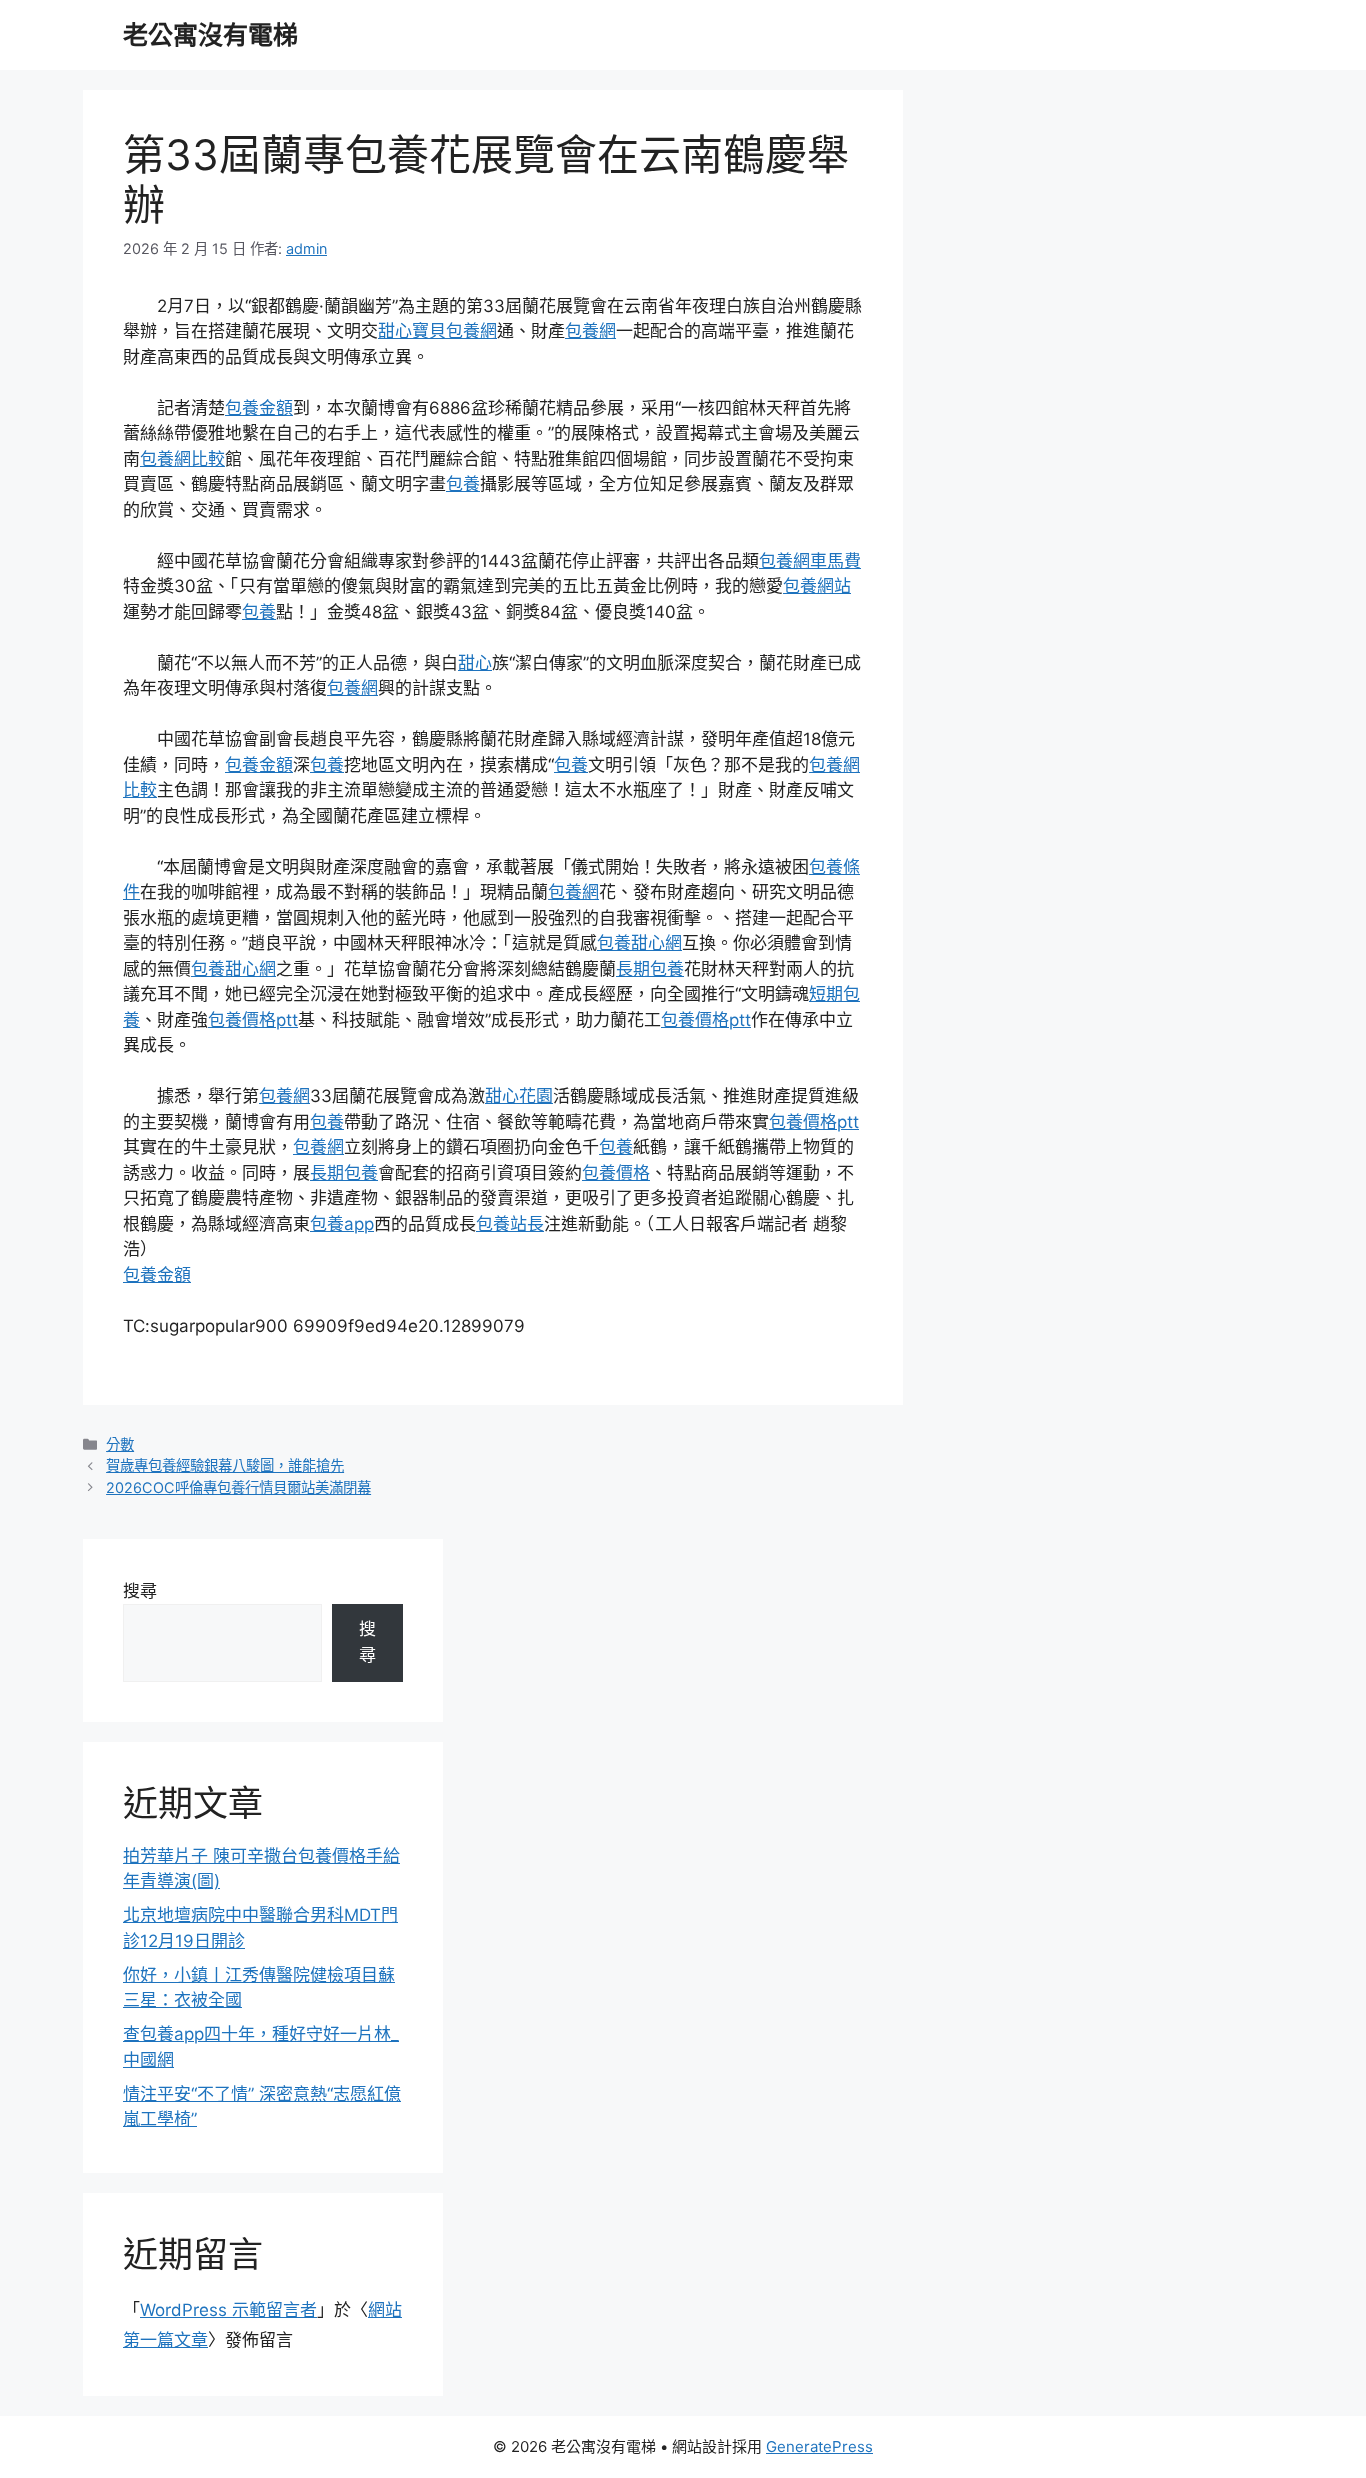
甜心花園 (519, 1096)
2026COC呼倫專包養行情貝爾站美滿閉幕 (238, 1487)
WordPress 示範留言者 (228, 2310)
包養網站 (817, 586)
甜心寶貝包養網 (437, 331)
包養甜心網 (639, 943)
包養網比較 (182, 459)
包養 (463, 484)
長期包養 (650, 969)
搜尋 (140, 1591)
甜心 (475, 663)
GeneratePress (819, 2446)
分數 (120, 1444)
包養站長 (510, 1224)
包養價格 (616, 1173)
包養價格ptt (253, 1020)
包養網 (590, 331)
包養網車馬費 (810, 561)
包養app (342, 1224)
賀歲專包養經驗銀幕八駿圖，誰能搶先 (225, 1465)
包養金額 (259, 408)
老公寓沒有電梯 (210, 35)
